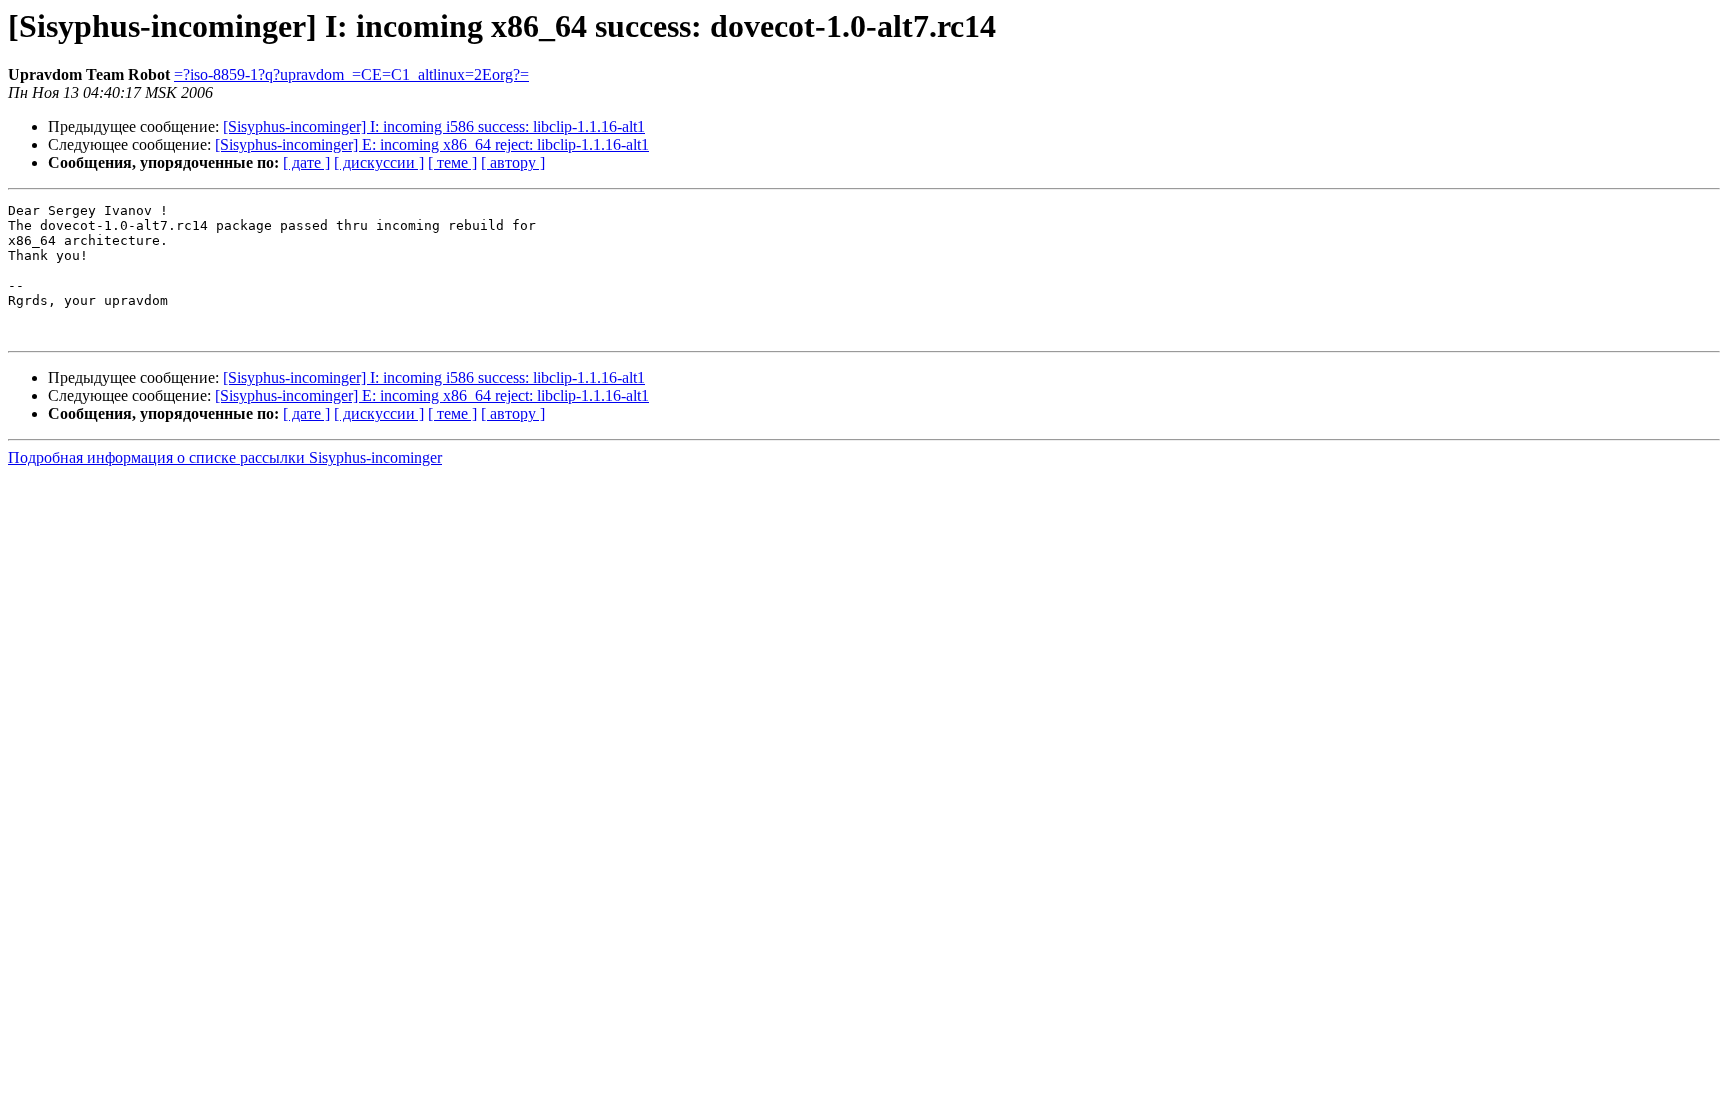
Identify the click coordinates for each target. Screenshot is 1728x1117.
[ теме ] (452, 162)
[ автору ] (513, 162)
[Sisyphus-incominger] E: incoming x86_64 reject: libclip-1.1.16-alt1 (432, 144)
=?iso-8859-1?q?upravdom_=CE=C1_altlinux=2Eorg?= (351, 74)
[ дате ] (306, 162)
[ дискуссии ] (379, 162)
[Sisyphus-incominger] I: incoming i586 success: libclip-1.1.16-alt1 (434, 126)
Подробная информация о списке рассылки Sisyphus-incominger (225, 457)
